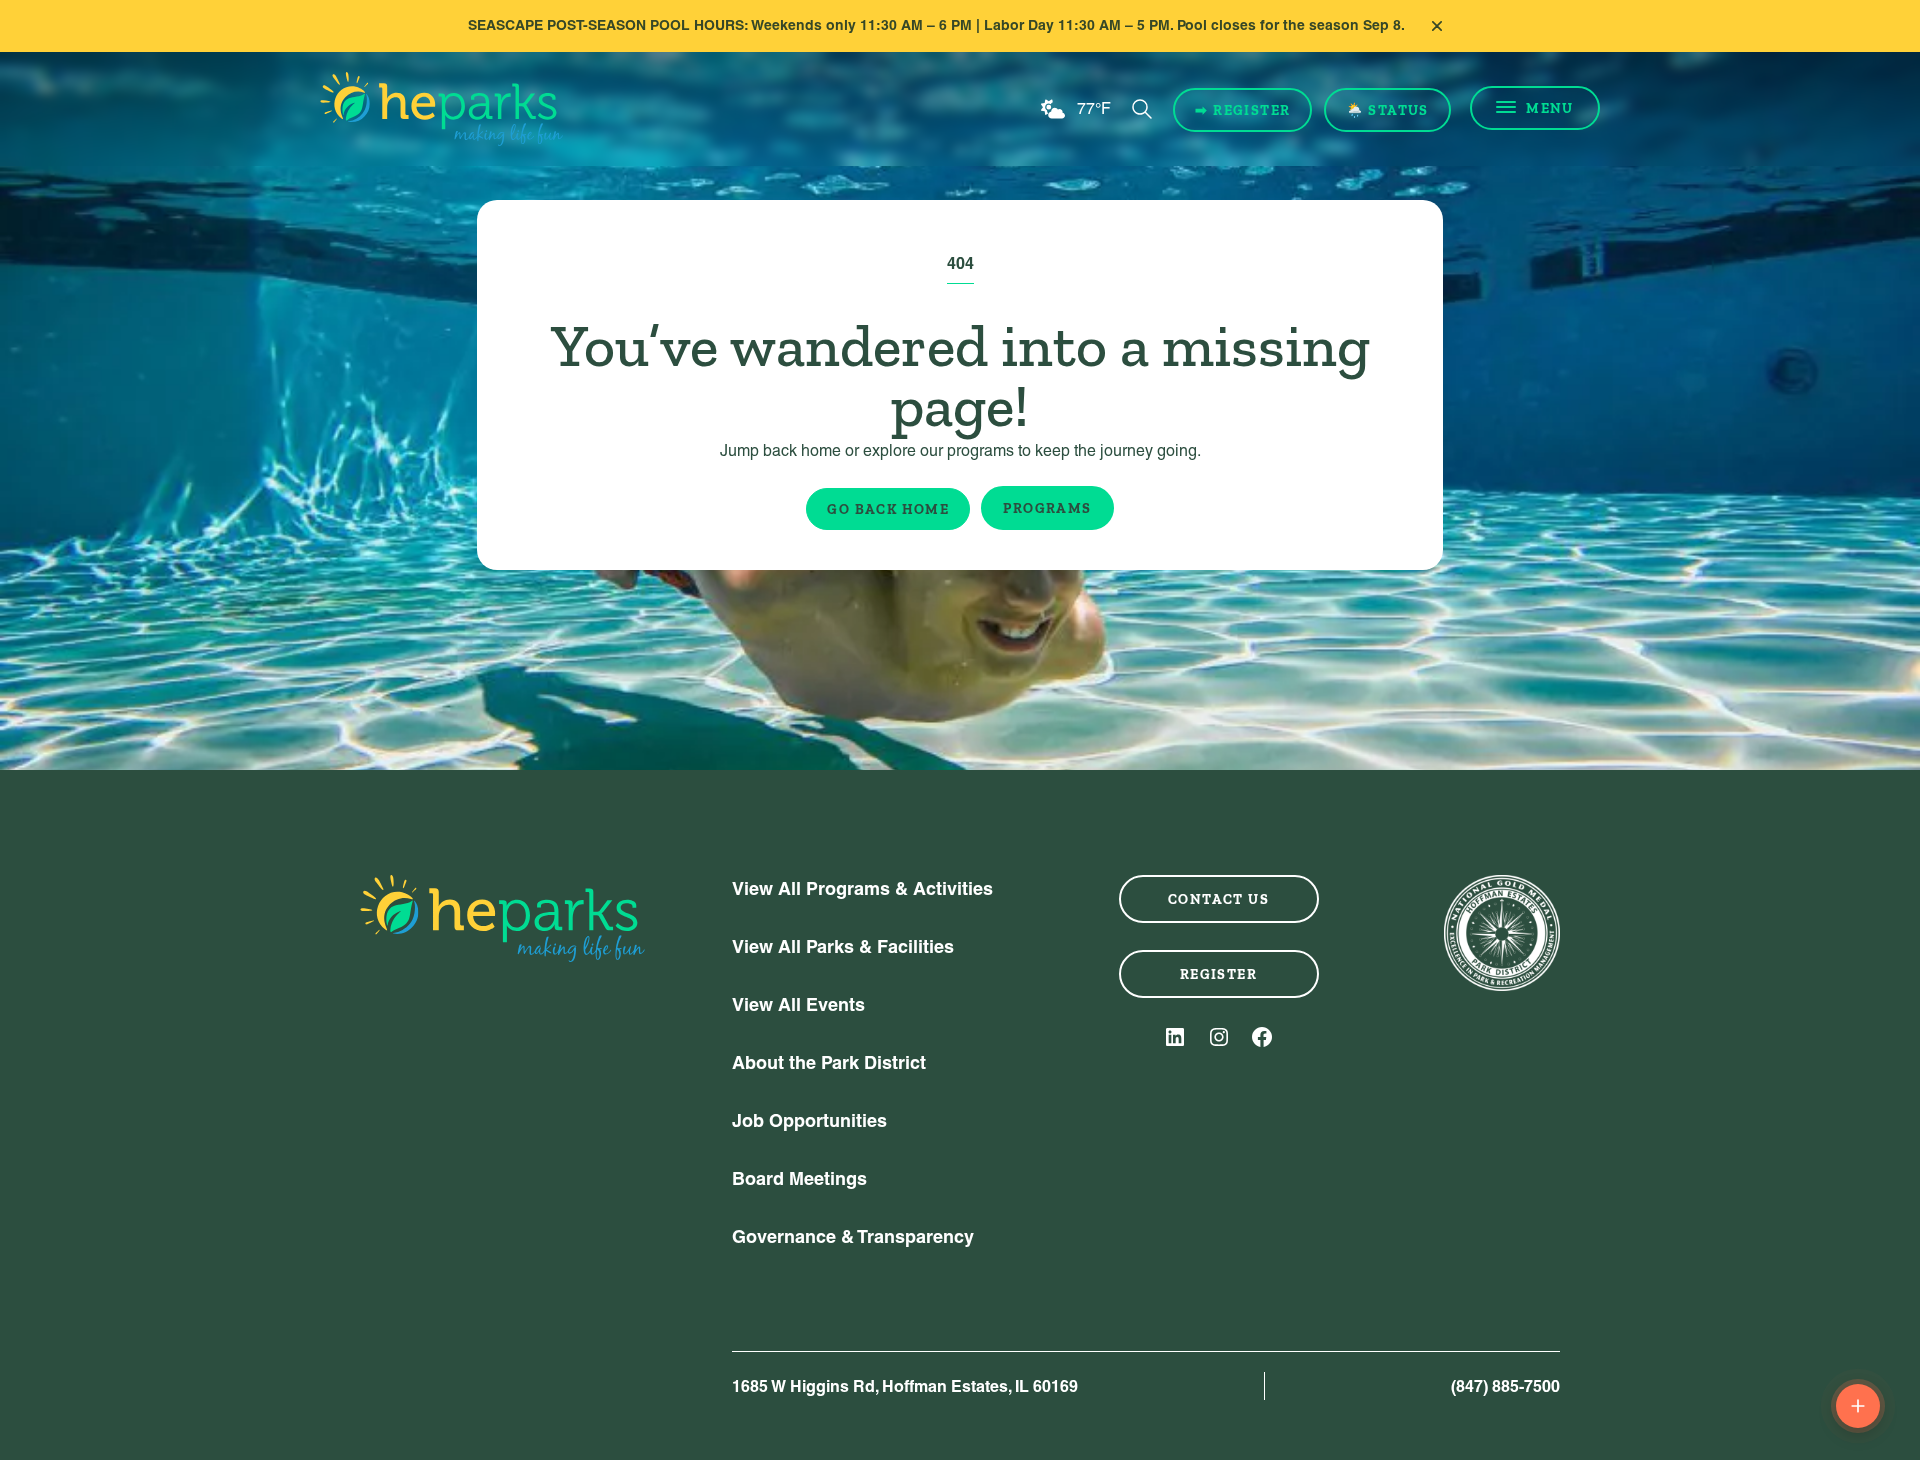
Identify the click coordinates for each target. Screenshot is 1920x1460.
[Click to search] (1142, 109)
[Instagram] (1219, 1037)
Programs (1047, 508)
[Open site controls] (1858, 1406)
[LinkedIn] (1175, 1037)
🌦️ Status (1387, 110)
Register (1218, 974)
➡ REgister (1242, 110)
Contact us (1218, 899)
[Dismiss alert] (1437, 26)
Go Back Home (888, 509)
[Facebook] (1262, 1037)
